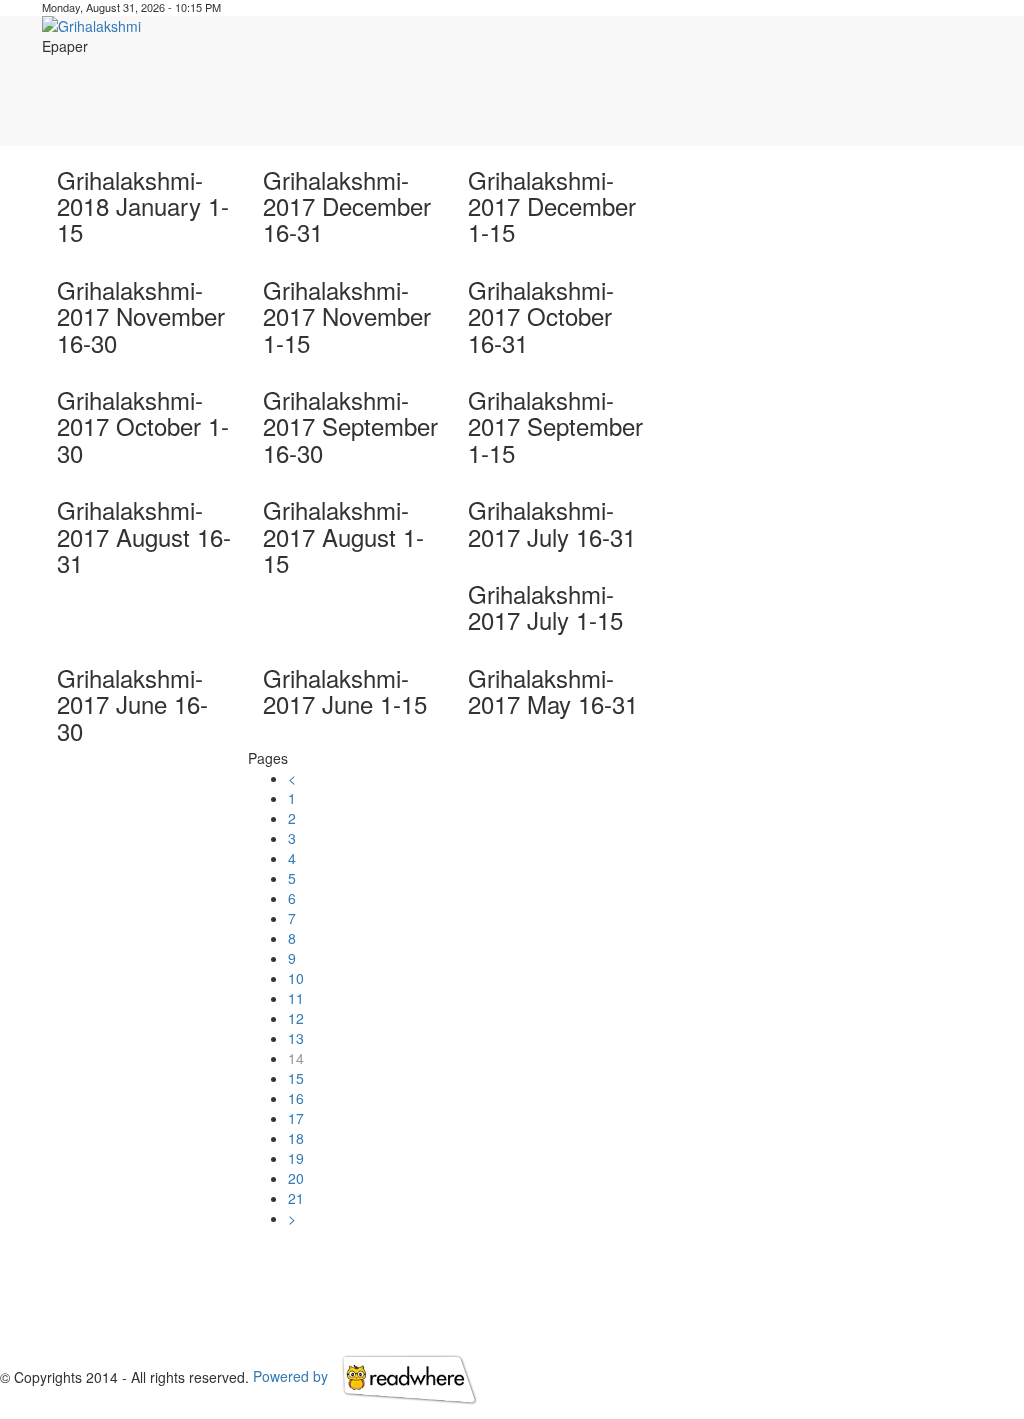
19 (296, 1158)
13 (296, 1038)
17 (296, 1118)
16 (296, 1098)
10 (296, 978)
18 (296, 1138)
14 (296, 1058)
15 (296, 1078)
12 (296, 1018)
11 (296, 998)
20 (296, 1178)
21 (296, 1198)
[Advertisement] (633, 101)
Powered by (292, 1376)
